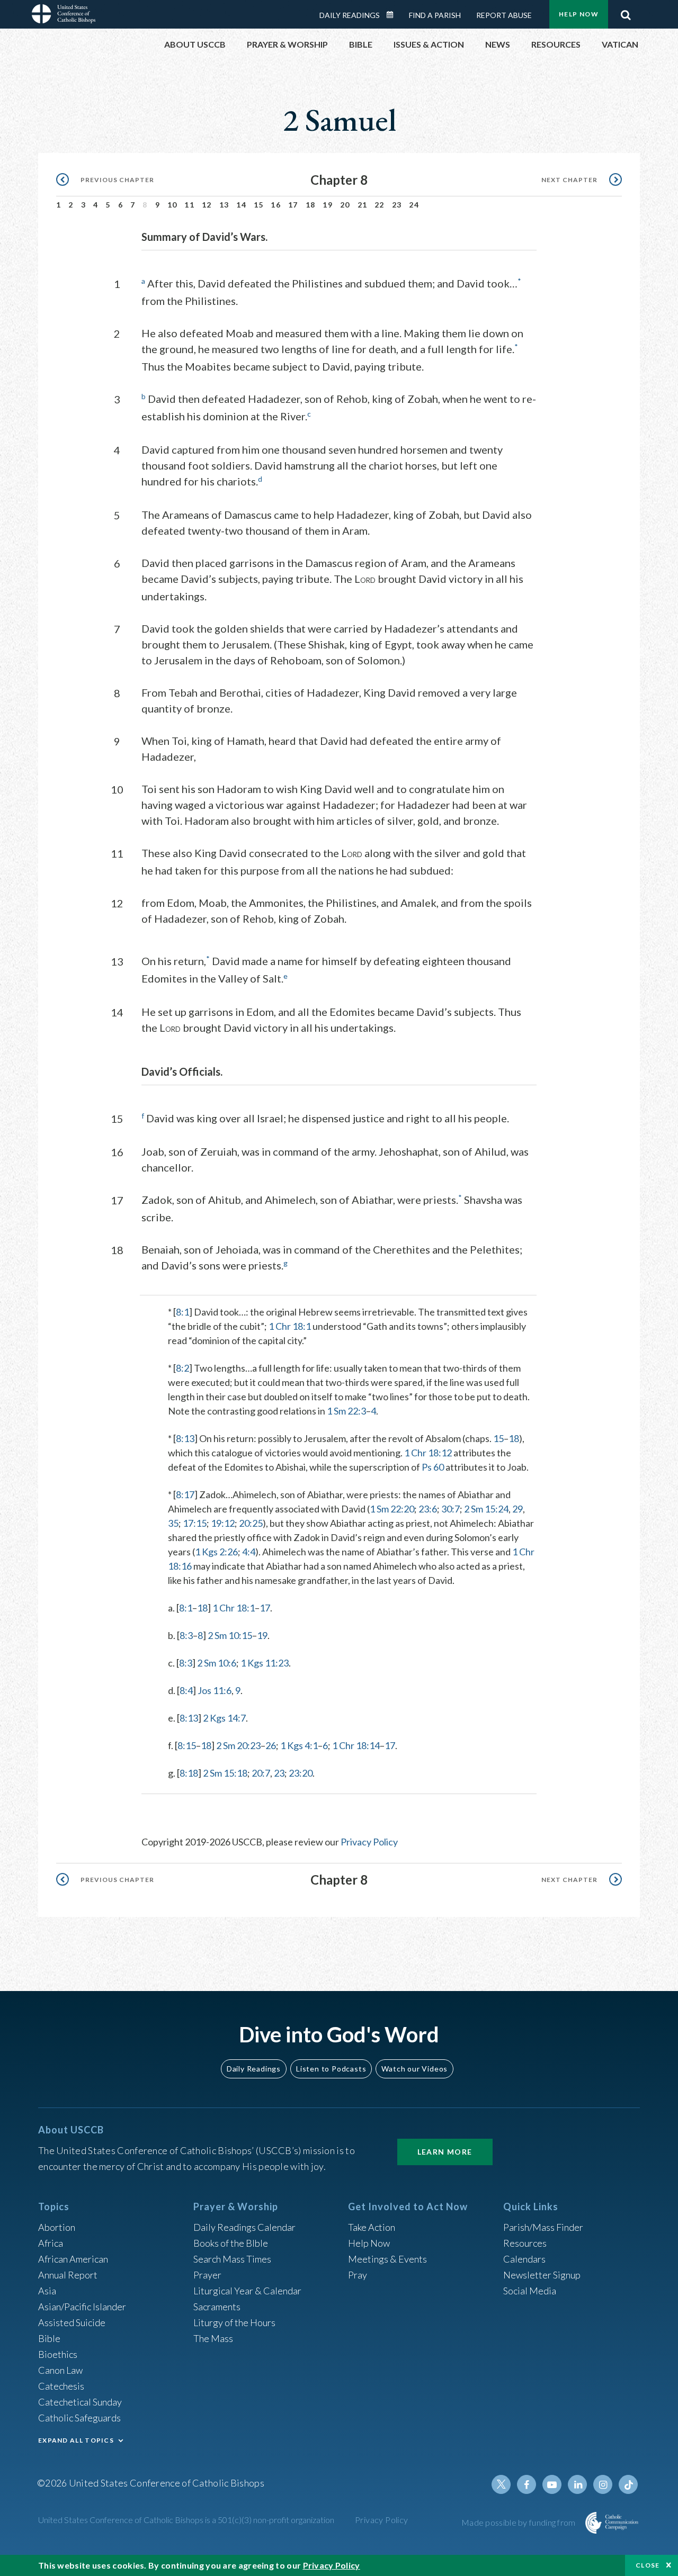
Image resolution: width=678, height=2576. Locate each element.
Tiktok (628, 2484)
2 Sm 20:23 (238, 1745)
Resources (525, 2243)
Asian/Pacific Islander (82, 2307)
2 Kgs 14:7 (224, 1718)
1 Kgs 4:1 (299, 1745)
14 (241, 205)
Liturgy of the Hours (234, 2322)
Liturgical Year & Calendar (247, 2291)
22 (380, 205)
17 (293, 205)
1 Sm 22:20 (392, 1509)
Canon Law (60, 2370)
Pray (358, 2275)
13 (224, 205)
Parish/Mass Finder (543, 2227)
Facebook (527, 2484)
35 (173, 1523)
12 (207, 205)
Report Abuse (504, 15)
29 (518, 1509)
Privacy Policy (369, 1842)
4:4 (249, 1552)
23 (397, 205)
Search (626, 12)
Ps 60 (433, 1467)
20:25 (251, 1523)
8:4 (186, 1690)
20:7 (261, 1773)
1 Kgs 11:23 (265, 1663)
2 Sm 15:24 (486, 1509)
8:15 (187, 1745)
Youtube (552, 2484)
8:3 (186, 1635)
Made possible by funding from (519, 2522)
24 (414, 205)
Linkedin (577, 2484)
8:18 (189, 1773)
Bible (49, 2338)
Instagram (603, 2484)
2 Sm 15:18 (225, 1773)
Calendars (524, 2259)
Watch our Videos (414, 2069)
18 (311, 205)
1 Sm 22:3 (346, 1411)
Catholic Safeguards (79, 2418)
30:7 (450, 1509)
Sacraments (217, 2307)
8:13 (185, 1438)
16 (276, 205)
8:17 (185, 1494)
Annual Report (68, 2275)
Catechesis (61, 2386)
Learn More (445, 2152)
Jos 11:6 (215, 1690)
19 (328, 205)
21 (363, 205)
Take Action (372, 2227)
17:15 (195, 1523)
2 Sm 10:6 (217, 1663)
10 (172, 205)
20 (345, 205)
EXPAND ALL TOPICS (76, 2440)
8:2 (182, 1368)
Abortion (57, 2227)
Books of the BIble (231, 2243)
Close (648, 2565)
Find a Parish (435, 15)
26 (271, 1745)
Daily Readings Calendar (394, 15)
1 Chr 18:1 (290, 1326)
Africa (51, 2243)
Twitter (501, 2484)
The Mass (213, 2338)
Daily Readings (350, 15)
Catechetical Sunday (80, 2402)
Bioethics (58, 2354)
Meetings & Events (387, 2259)
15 (259, 205)
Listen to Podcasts (331, 2069)
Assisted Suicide (72, 2322)
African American (73, 2259)
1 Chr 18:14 (356, 1745)
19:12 (223, 1523)
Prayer (207, 2275)
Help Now (579, 14)
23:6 (428, 1509)
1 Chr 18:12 (428, 1453)
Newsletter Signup (542, 2275)
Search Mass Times (232, 2259)
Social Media (530, 2291)
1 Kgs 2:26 (216, 1552)
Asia (47, 2291)
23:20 (301, 1773)
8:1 (182, 1312)
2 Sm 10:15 (230, 1635)
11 (189, 205)
